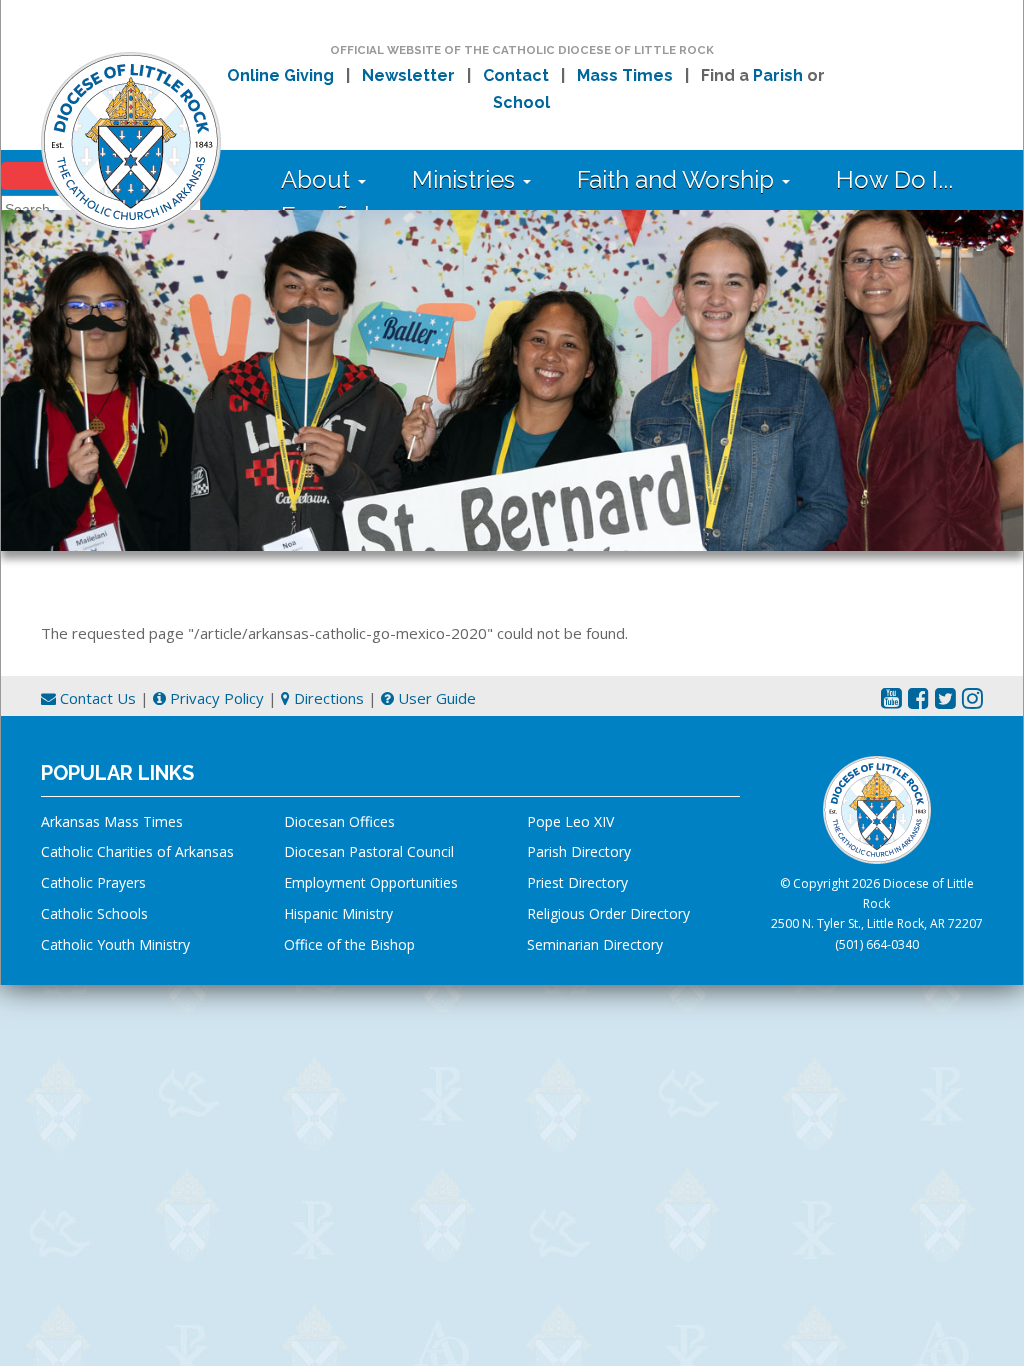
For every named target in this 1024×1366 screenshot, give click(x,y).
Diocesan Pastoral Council (369, 851)
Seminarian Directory (595, 944)
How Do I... (894, 179)
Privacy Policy (215, 698)
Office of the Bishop (349, 944)
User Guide (435, 698)
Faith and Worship (678, 179)
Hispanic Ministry (338, 913)
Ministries (466, 179)
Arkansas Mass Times (112, 821)
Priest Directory (577, 882)
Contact (516, 75)
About (318, 179)
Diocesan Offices (339, 821)
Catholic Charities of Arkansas (137, 851)
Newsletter (408, 75)
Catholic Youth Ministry (115, 944)
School (521, 102)
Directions (327, 698)
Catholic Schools (94, 913)
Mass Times (625, 75)
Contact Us (96, 698)
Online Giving (280, 75)
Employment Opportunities (371, 882)
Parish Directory (579, 851)
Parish (778, 75)
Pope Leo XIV (570, 821)
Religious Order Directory (608, 913)
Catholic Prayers (93, 882)
